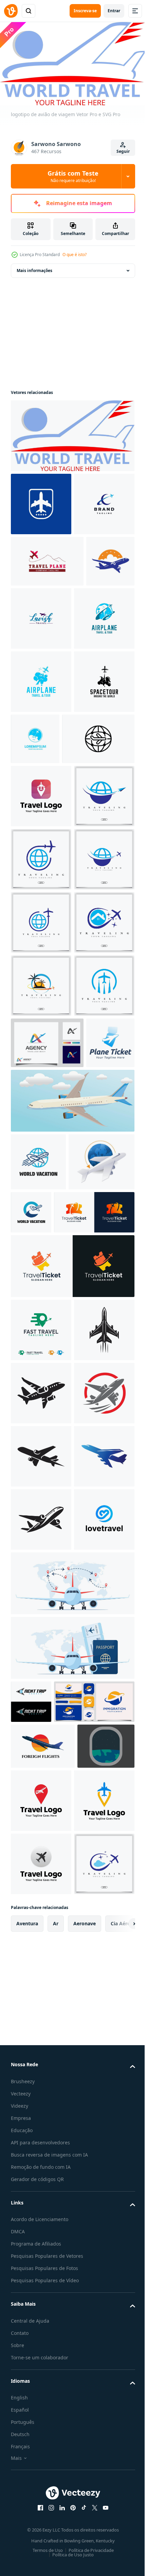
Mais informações (34, 268)
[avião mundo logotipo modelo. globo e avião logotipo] (51, 2546)
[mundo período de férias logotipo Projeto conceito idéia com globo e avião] (38, 1653)
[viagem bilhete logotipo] (35, 1534)
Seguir (123, 151)
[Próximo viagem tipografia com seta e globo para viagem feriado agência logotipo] (31, 2503)
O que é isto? (75, 255)
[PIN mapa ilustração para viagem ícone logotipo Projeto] (41, 983)
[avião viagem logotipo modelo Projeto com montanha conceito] (47, 622)
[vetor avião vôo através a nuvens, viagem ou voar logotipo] (41, 805)
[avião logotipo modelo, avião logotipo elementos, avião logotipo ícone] (35, 673)
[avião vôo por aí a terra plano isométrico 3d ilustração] (44, 1710)
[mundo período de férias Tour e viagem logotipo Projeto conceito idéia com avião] (100, 1703)
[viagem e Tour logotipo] (41, 742)
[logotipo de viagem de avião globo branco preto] (47, 926)
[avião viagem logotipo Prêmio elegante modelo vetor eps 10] (41, 1046)
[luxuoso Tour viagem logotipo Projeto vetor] (92, 679)
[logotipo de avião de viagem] (72, 433)
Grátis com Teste (73, 176)
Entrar (114, 11)
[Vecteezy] (11, 11)
